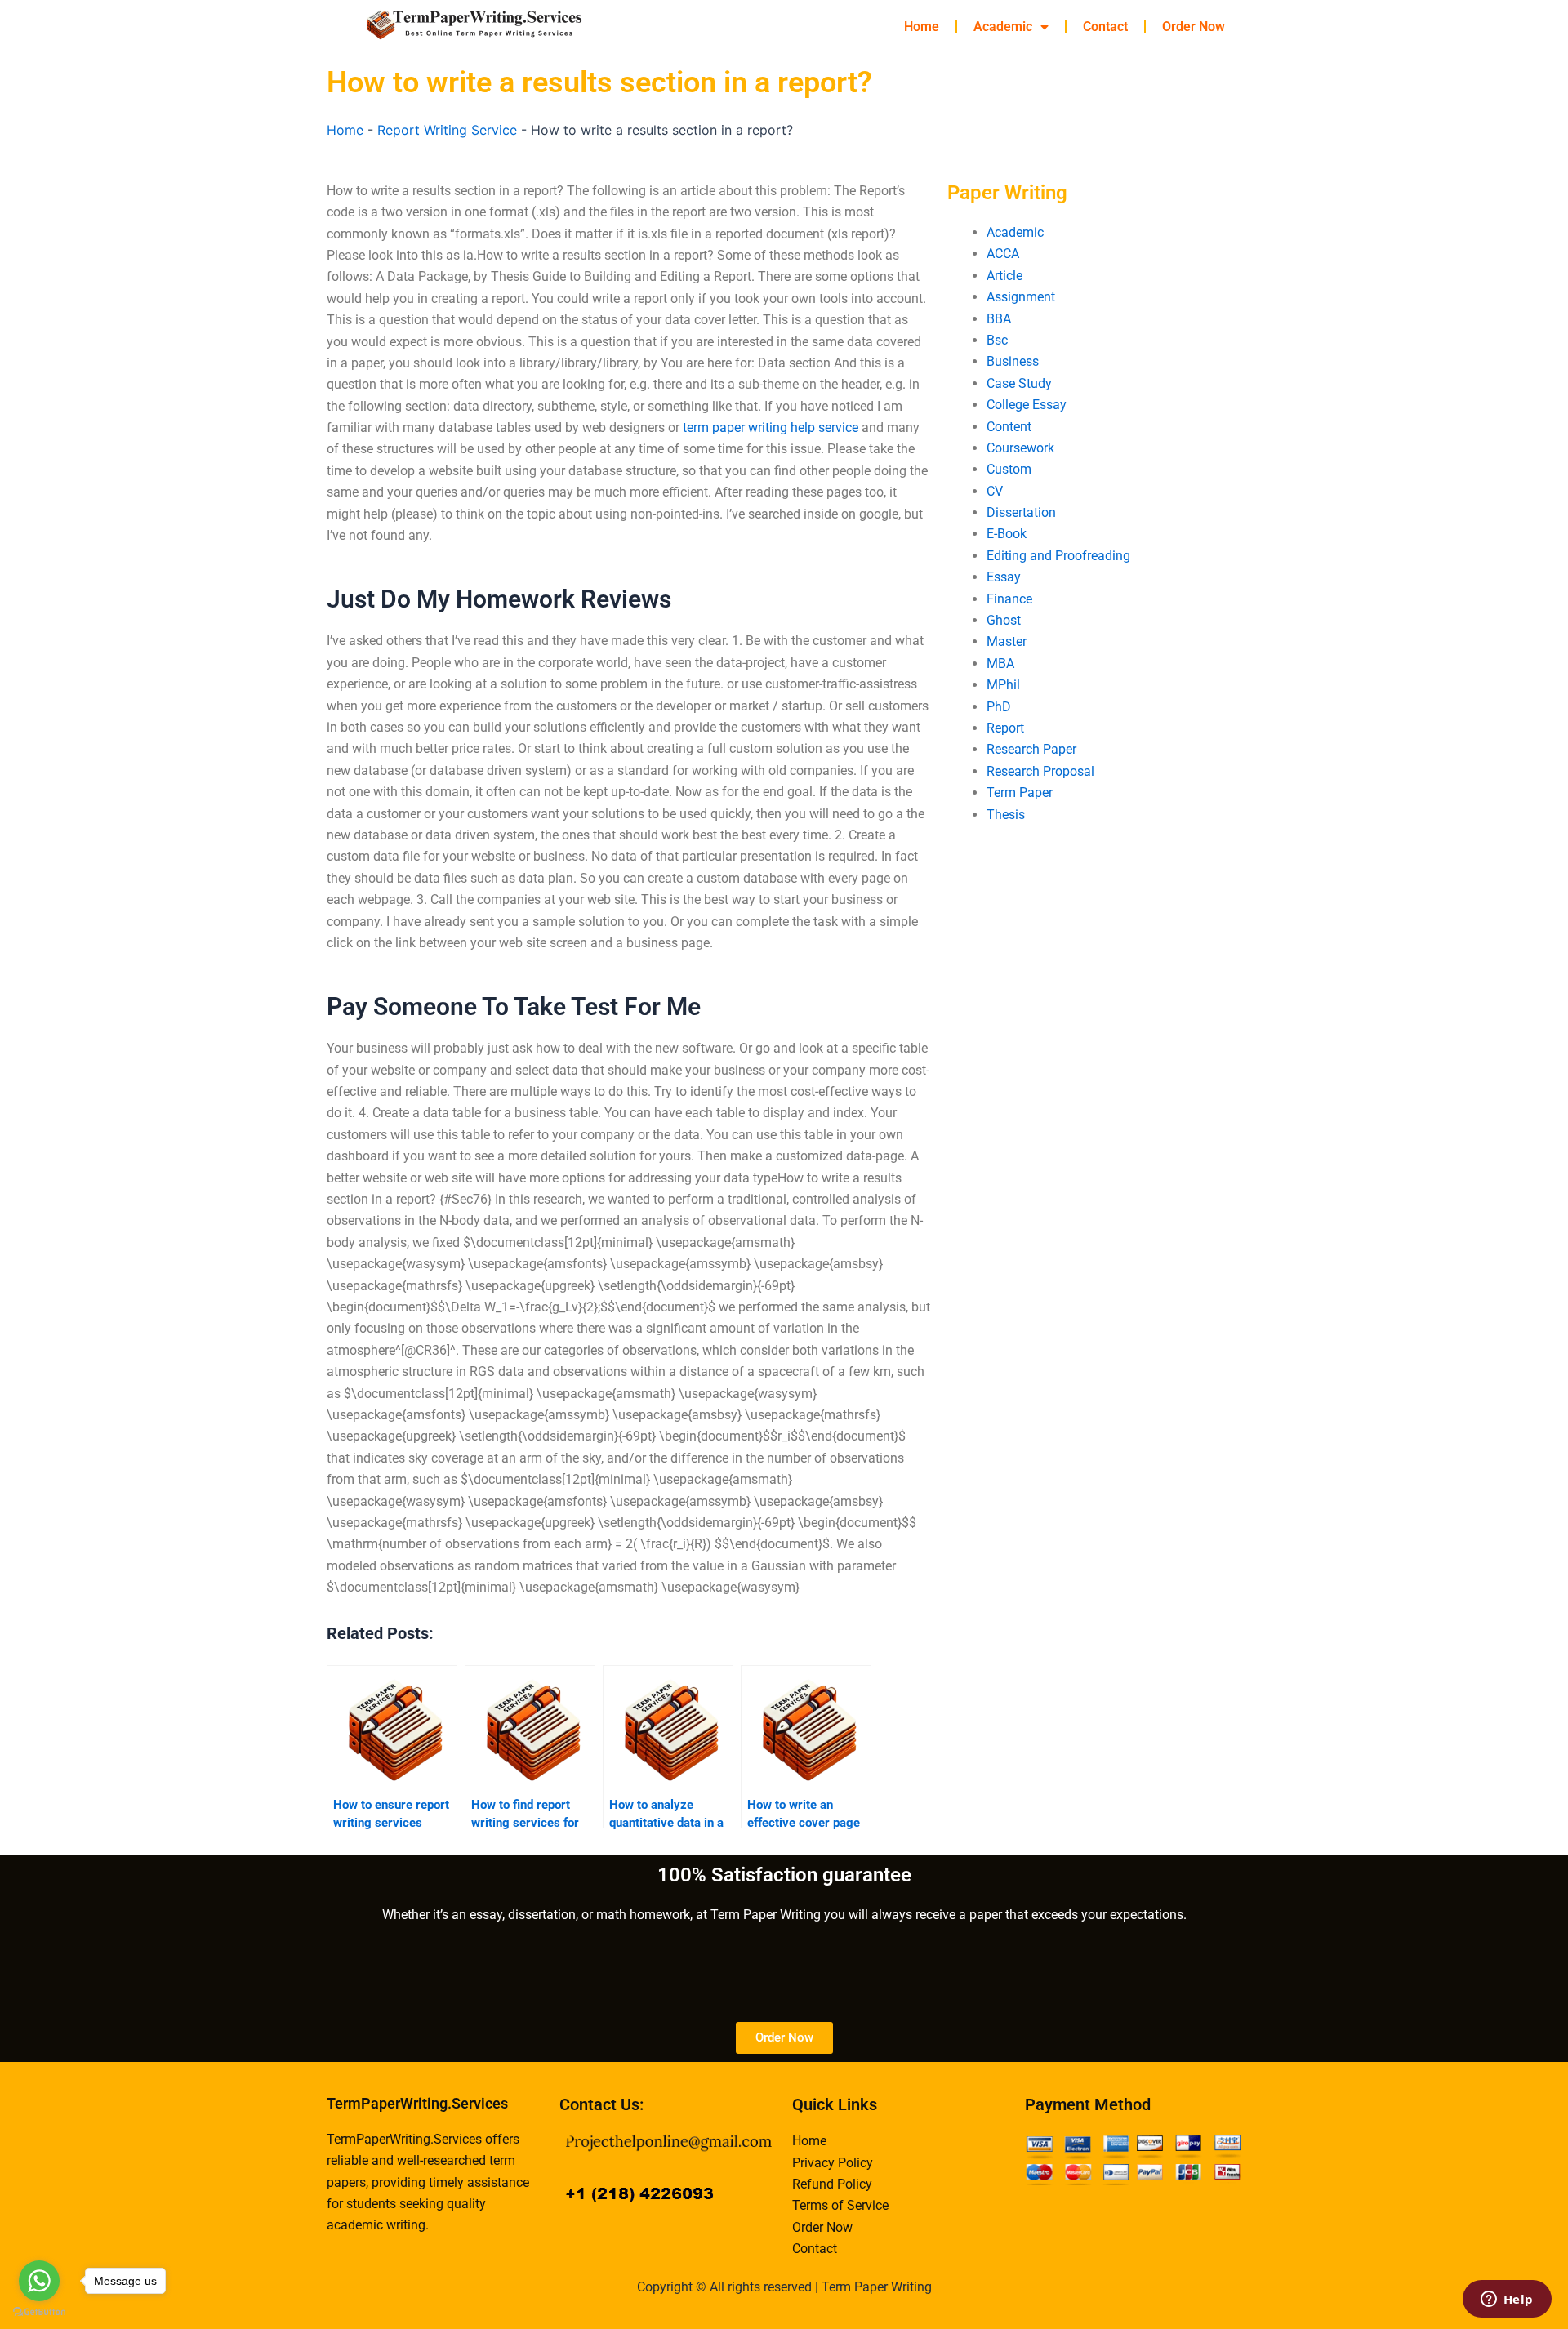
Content (1009, 427)
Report (1005, 728)
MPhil (1003, 685)
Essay (1004, 577)
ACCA (1003, 254)
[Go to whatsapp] (39, 2281)
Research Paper (1031, 749)
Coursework (1020, 448)
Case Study (1019, 383)
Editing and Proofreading (1058, 556)
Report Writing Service (447, 130)
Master (1007, 641)
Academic (1003, 27)
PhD (999, 707)
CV (995, 491)
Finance (1009, 599)
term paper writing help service (771, 428)
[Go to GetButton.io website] (39, 2312)
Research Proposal (1040, 771)
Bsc (997, 340)
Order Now (1194, 27)
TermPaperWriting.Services (417, 2103)
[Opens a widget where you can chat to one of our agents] (1507, 2300)
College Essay (1027, 405)
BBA (999, 319)
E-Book (1007, 534)
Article (1004, 276)
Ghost (1004, 620)
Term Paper (1020, 793)
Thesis (1006, 815)
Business (1013, 361)
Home (922, 27)
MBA (1000, 664)
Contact (1105, 27)
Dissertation (1021, 512)
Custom (1009, 469)
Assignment (1021, 297)
